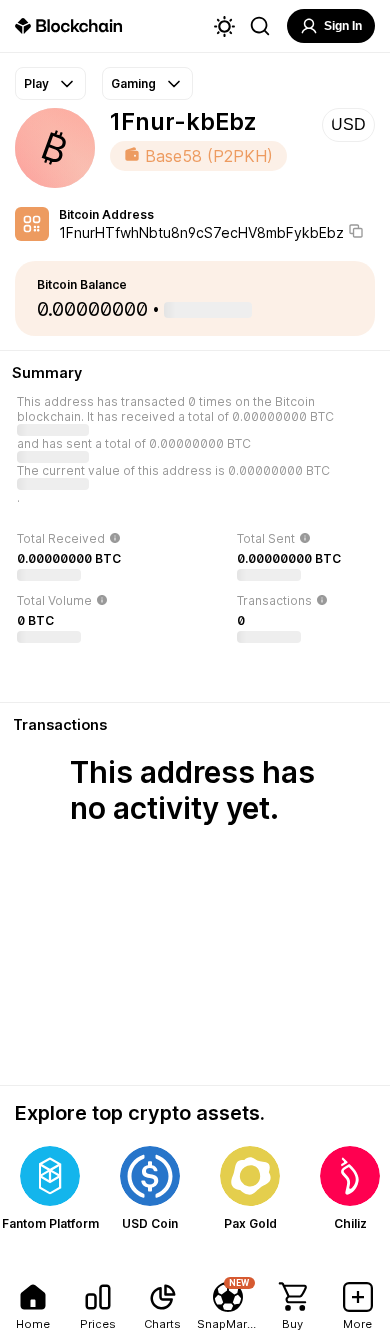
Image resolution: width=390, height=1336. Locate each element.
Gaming (133, 83)
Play (36, 83)
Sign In (343, 26)
